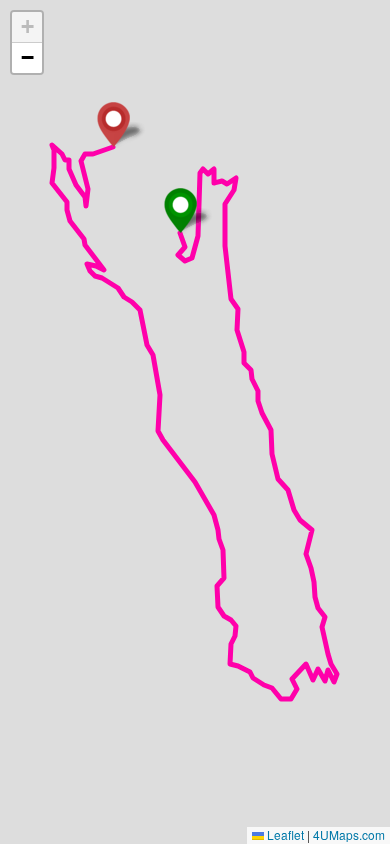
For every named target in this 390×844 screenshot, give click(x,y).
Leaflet (284, 834)
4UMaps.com (349, 834)
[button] (180, 210)
